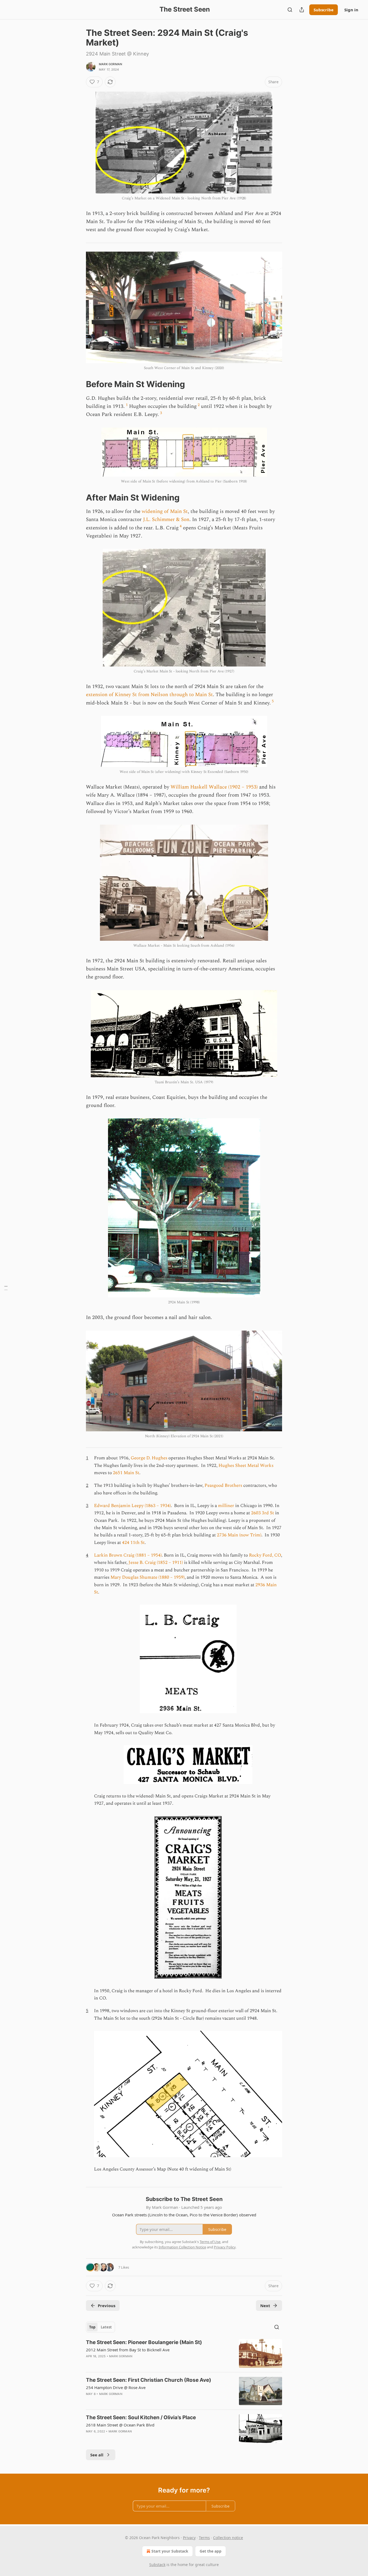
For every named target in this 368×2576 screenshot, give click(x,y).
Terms (204, 2538)
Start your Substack (170, 2551)
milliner (226, 1506)
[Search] (290, 10)
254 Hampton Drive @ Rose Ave (116, 2387)
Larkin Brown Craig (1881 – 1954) (128, 1555)
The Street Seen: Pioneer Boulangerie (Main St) (144, 2342)
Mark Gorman (110, 64)
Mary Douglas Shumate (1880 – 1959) (147, 1577)
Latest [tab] (106, 2327)
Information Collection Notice (182, 2247)
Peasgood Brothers (224, 1485)
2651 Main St (126, 1473)
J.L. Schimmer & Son (166, 520)
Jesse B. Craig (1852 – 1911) (156, 1563)
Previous (107, 2306)
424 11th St (133, 1543)
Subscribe (324, 10)
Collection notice (228, 2538)
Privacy (189, 2538)
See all (97, 2455)
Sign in (351, 10)
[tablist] (100, 2327)
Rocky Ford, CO (265, 1555)
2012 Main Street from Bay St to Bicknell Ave (128, 2350)
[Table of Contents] (6, 1288)
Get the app (211, 2551)
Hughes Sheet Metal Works (246, 1466)
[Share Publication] (302, 10)
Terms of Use (210, 2242)
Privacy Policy (225, 2247)
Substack (157, 2565)
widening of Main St (165, 511)
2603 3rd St (263, 1513)
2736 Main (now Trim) (239, 1535)
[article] (184, 2353)
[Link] (78, 384)
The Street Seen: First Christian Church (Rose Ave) (149, 2380)
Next (265, 2306)
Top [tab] (92, 2327)
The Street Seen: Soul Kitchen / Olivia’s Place (141, 2417)
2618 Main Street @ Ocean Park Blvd (120, 2425)
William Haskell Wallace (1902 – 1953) (214, 787)
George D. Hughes (149, 1458)
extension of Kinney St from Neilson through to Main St (149, 695)
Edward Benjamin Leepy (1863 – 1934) (132, 1506)
